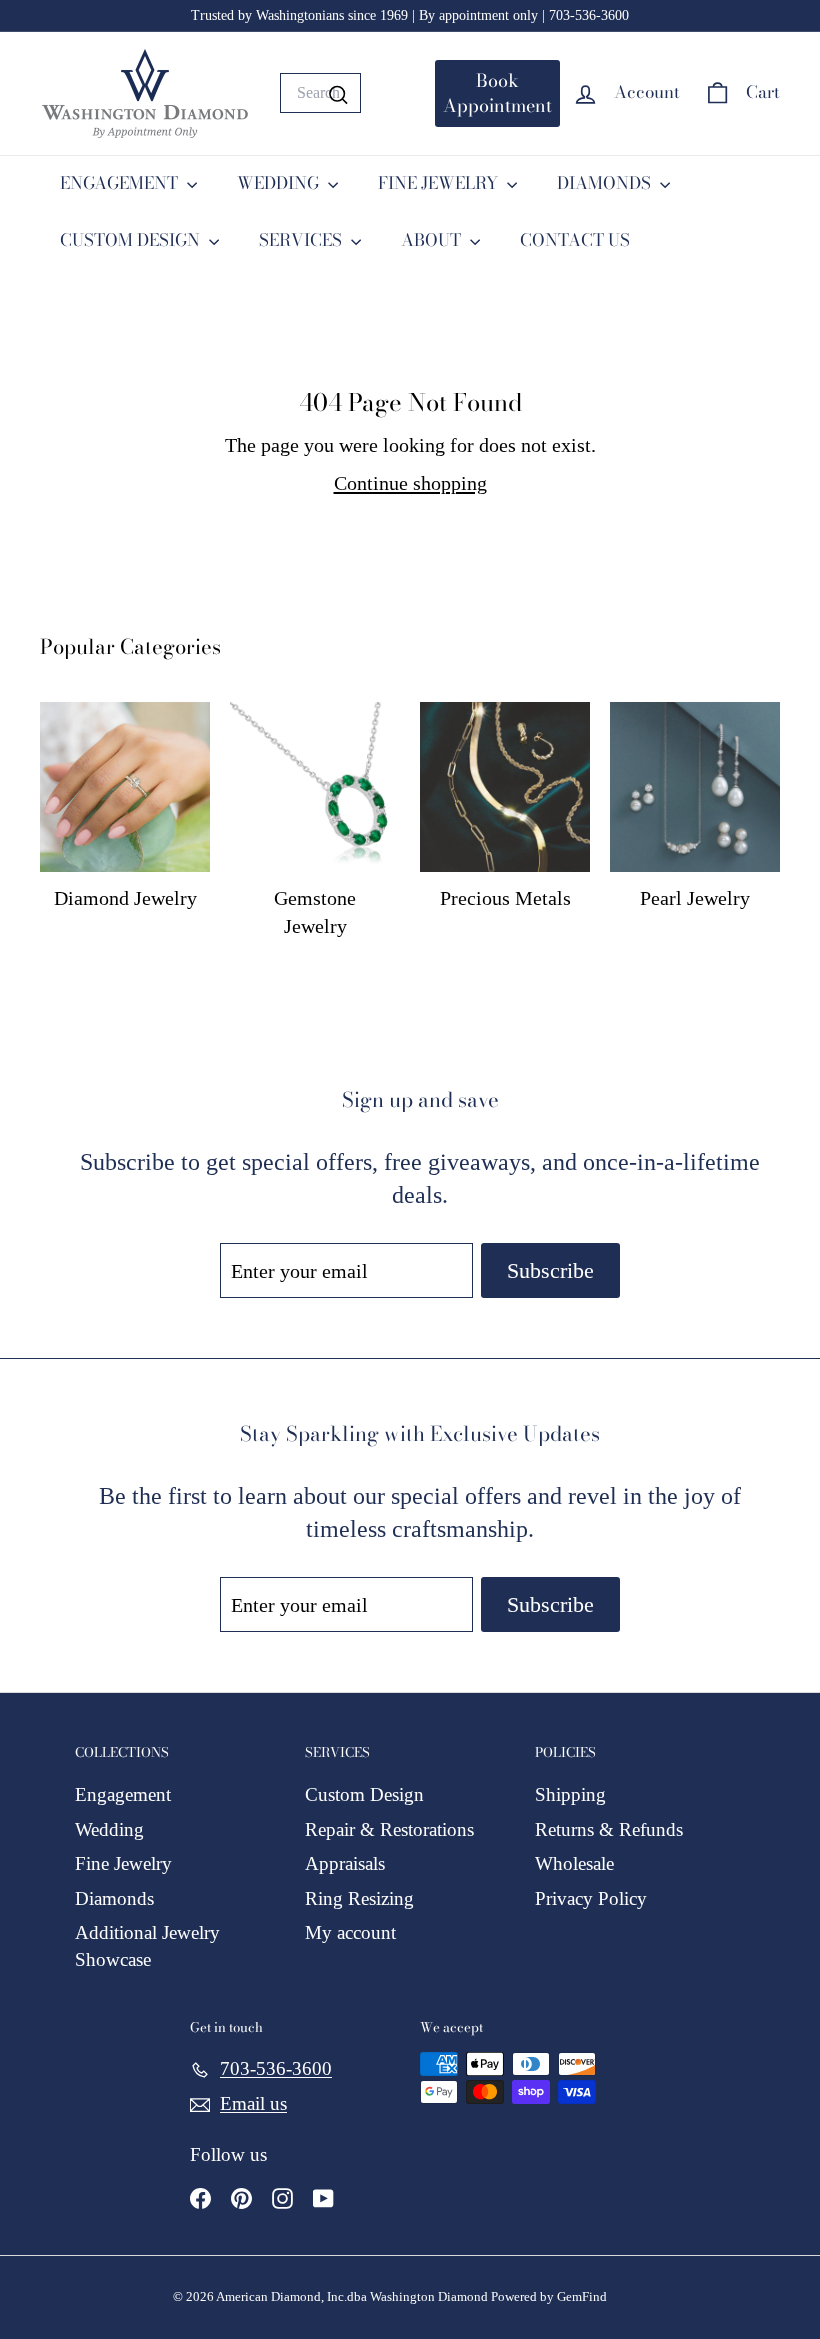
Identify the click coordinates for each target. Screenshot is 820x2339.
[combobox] (320, 93)
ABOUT (433, 240)
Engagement (123, 1794)
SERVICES (302, 240)
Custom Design (364, 1794)
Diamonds (114, 1898)
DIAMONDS (606, 183)
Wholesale (574, 1863)
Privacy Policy (591, 1898)
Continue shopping (410, 483)
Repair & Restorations (389, 1829)
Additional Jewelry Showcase (147, 1946)
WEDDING (280, 183)
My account (350, 1932)
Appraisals (345, 1863)
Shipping (570, 1794)
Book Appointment (497, 93)
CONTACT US (575, 240)
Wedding (109, 1829)
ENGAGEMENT (121, 183)
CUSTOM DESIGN (132, 240)
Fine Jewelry (123, 1863)
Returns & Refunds (609, 1829)
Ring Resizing (359, 1898)
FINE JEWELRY (440, 183)
